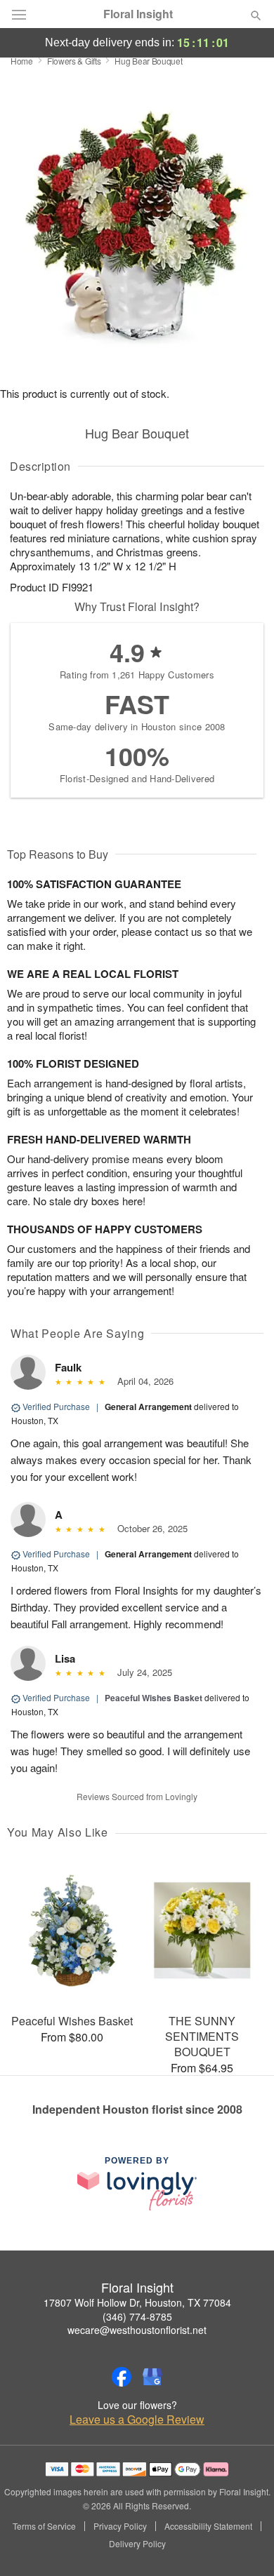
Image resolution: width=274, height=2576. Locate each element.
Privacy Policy (120, 2526)
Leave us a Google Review (137, 2420)
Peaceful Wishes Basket (154, 1698)
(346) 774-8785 (137, 2316)
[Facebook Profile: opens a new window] (122, 2377)
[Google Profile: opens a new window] (152, 2377)
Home (22, 61)
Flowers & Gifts (74, 61)
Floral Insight (138, 14)
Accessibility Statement (208, 2526)
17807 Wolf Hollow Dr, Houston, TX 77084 (137, 2302)
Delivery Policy (137, 2544)
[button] (244, 2544)
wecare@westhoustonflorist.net (137, 2330)
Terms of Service (44, 2526)
